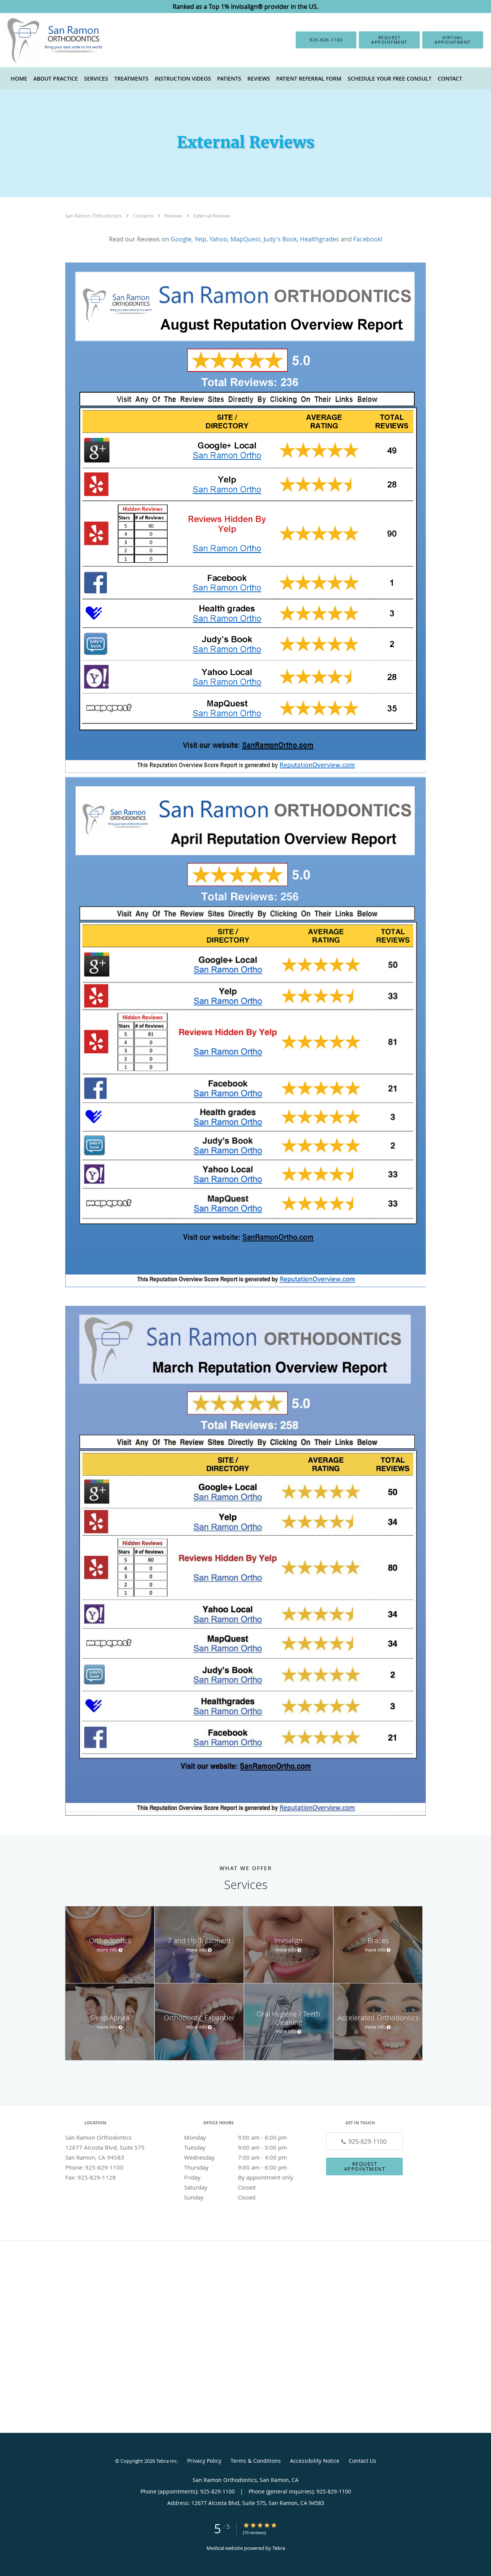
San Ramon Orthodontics (94, 216)
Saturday (220, 2187)
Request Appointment (365, 2166)
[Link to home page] (43, 40)
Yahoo (218, 239)
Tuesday (236, 2147)
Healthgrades (320, 239)
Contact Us (362, 2461)
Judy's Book (280, 239)
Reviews (174, 216)
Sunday (220, 2197)
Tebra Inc (166, 2461)
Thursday (236, 2167)
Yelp (200, 239)
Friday (239, 2177)
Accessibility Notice (315, 2461)
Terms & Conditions (256, 2461)
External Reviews (212, 216)
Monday (236, 2137)
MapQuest (245, 239)
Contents (144, 216)
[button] (389, 40)
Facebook (367, 239)
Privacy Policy (204, 2461)
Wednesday (236, 2157)
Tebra (279, 2548)
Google (181, 239)
